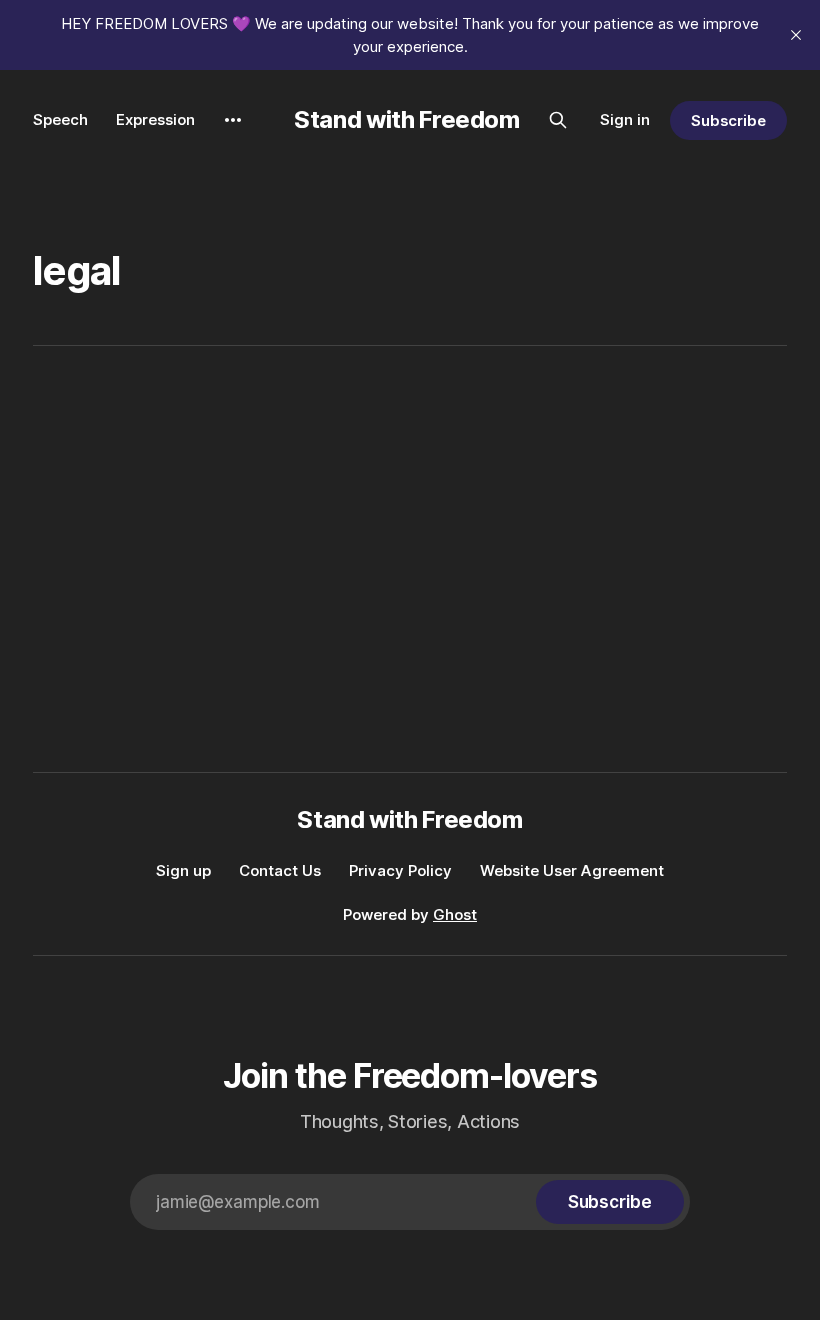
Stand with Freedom (407, 119)
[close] (796, 35)
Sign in (625, 119)
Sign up (183, 870)
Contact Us (280, 870)
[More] (233, 120)
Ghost (455, 914)
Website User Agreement (572, 870)
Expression (155, 119)
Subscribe (728, 120)
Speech (60, 119)
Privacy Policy (400, 870)
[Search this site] (558, 120)
